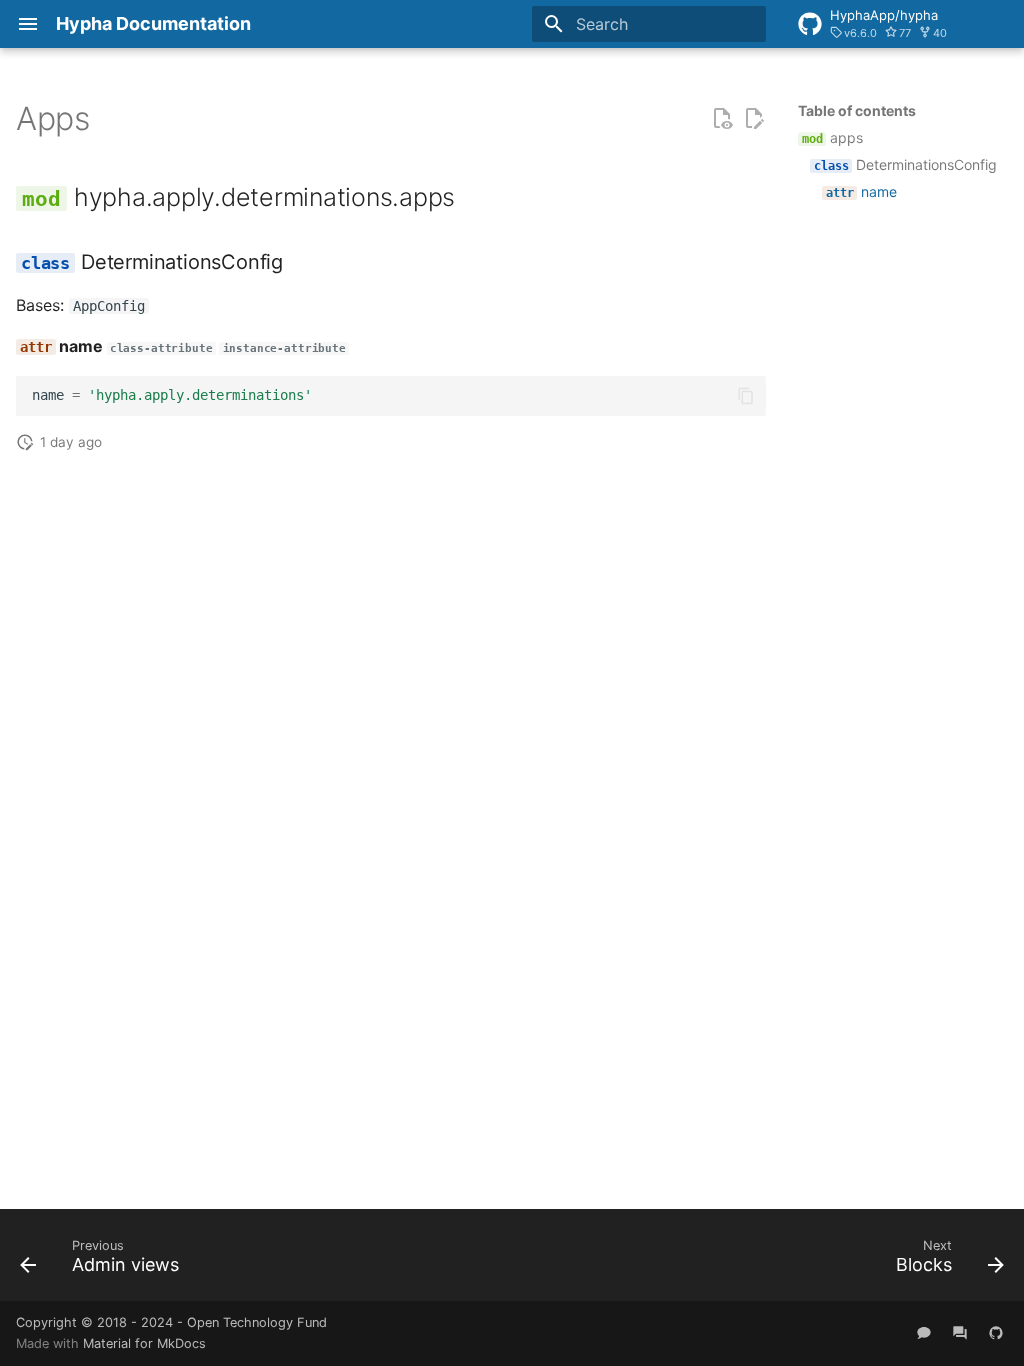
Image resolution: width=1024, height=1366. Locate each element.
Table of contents (857, 110)
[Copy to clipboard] (746, 396)
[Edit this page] (754, 119)
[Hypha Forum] (960, 1333)
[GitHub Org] (996, 1333)
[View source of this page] (722, 119)
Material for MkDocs (144, 1343)
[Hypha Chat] (924, 1333)
